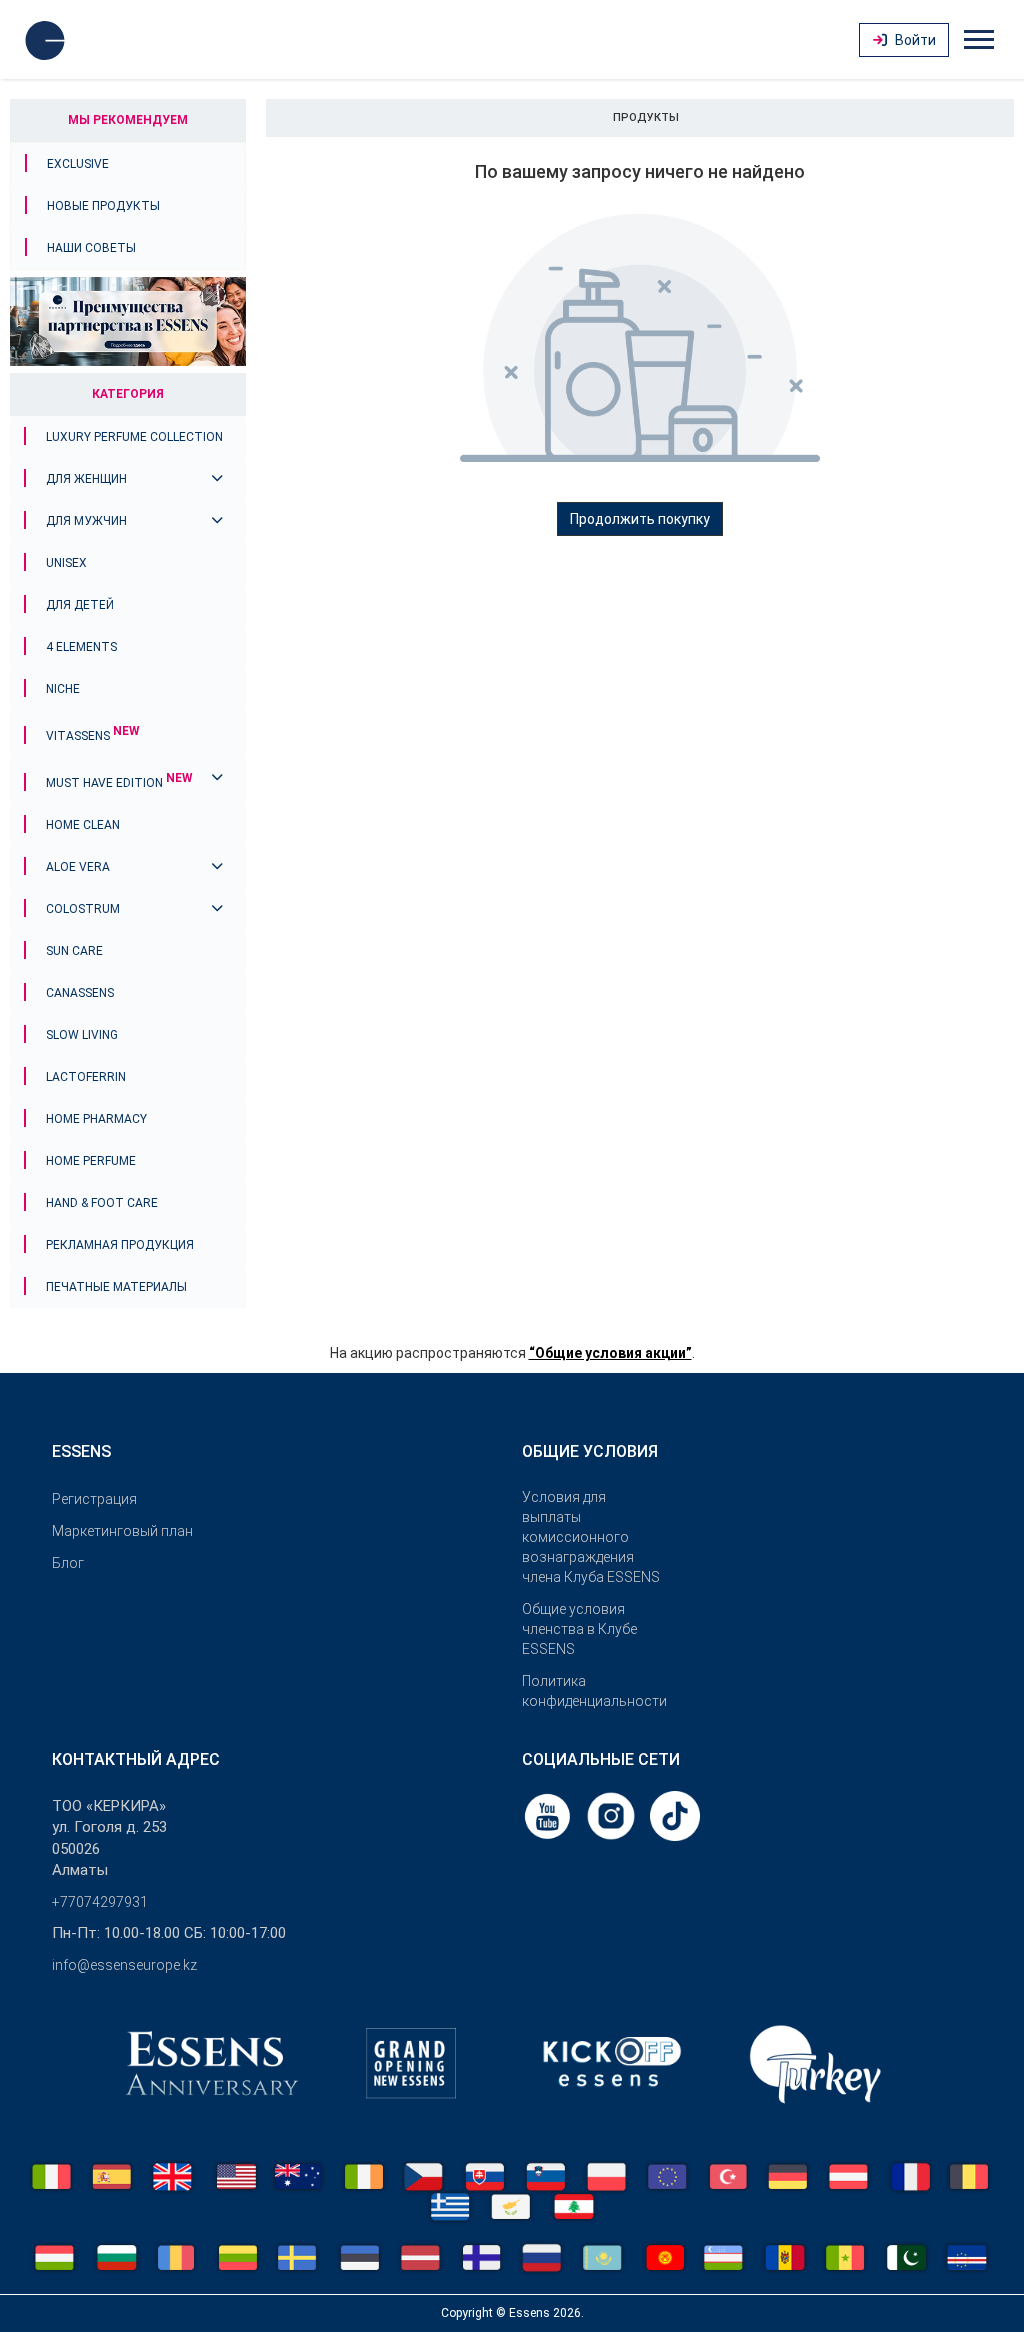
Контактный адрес (136, 1759)
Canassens (80, 993)
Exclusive (78, 164)
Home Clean (83, 825)
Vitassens (93, 736)
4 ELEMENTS (81, 647)
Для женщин (86, 479)
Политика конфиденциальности (592, 1691)
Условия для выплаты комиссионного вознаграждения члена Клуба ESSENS (591, 1537)
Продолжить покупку (640, 519)
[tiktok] (675, 1815)
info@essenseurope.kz (124, 1965)
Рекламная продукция (120, 1245)
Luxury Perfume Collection (134, 437)
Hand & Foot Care (102, 1203)
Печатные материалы (116, 1287)
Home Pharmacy (96, 1119)
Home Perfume (91, 1161)
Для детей (80, 605)
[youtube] (549, 1815)
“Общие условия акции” (610, 1353)
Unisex (66, 563)
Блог (68, 1563)
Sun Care (74, 951)
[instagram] (613, 1815)
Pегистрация (94, 1499)
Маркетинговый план (122, 1531)
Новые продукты (103, 206)
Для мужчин (86, 521)
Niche (63, 689)
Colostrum (83, 909)
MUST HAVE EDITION (119, 783)
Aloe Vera (78, 867)
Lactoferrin (86, 1077)
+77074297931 (100, 1902)
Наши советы (91, 248)
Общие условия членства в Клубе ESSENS (579, 1629)
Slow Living (82, 1035)
